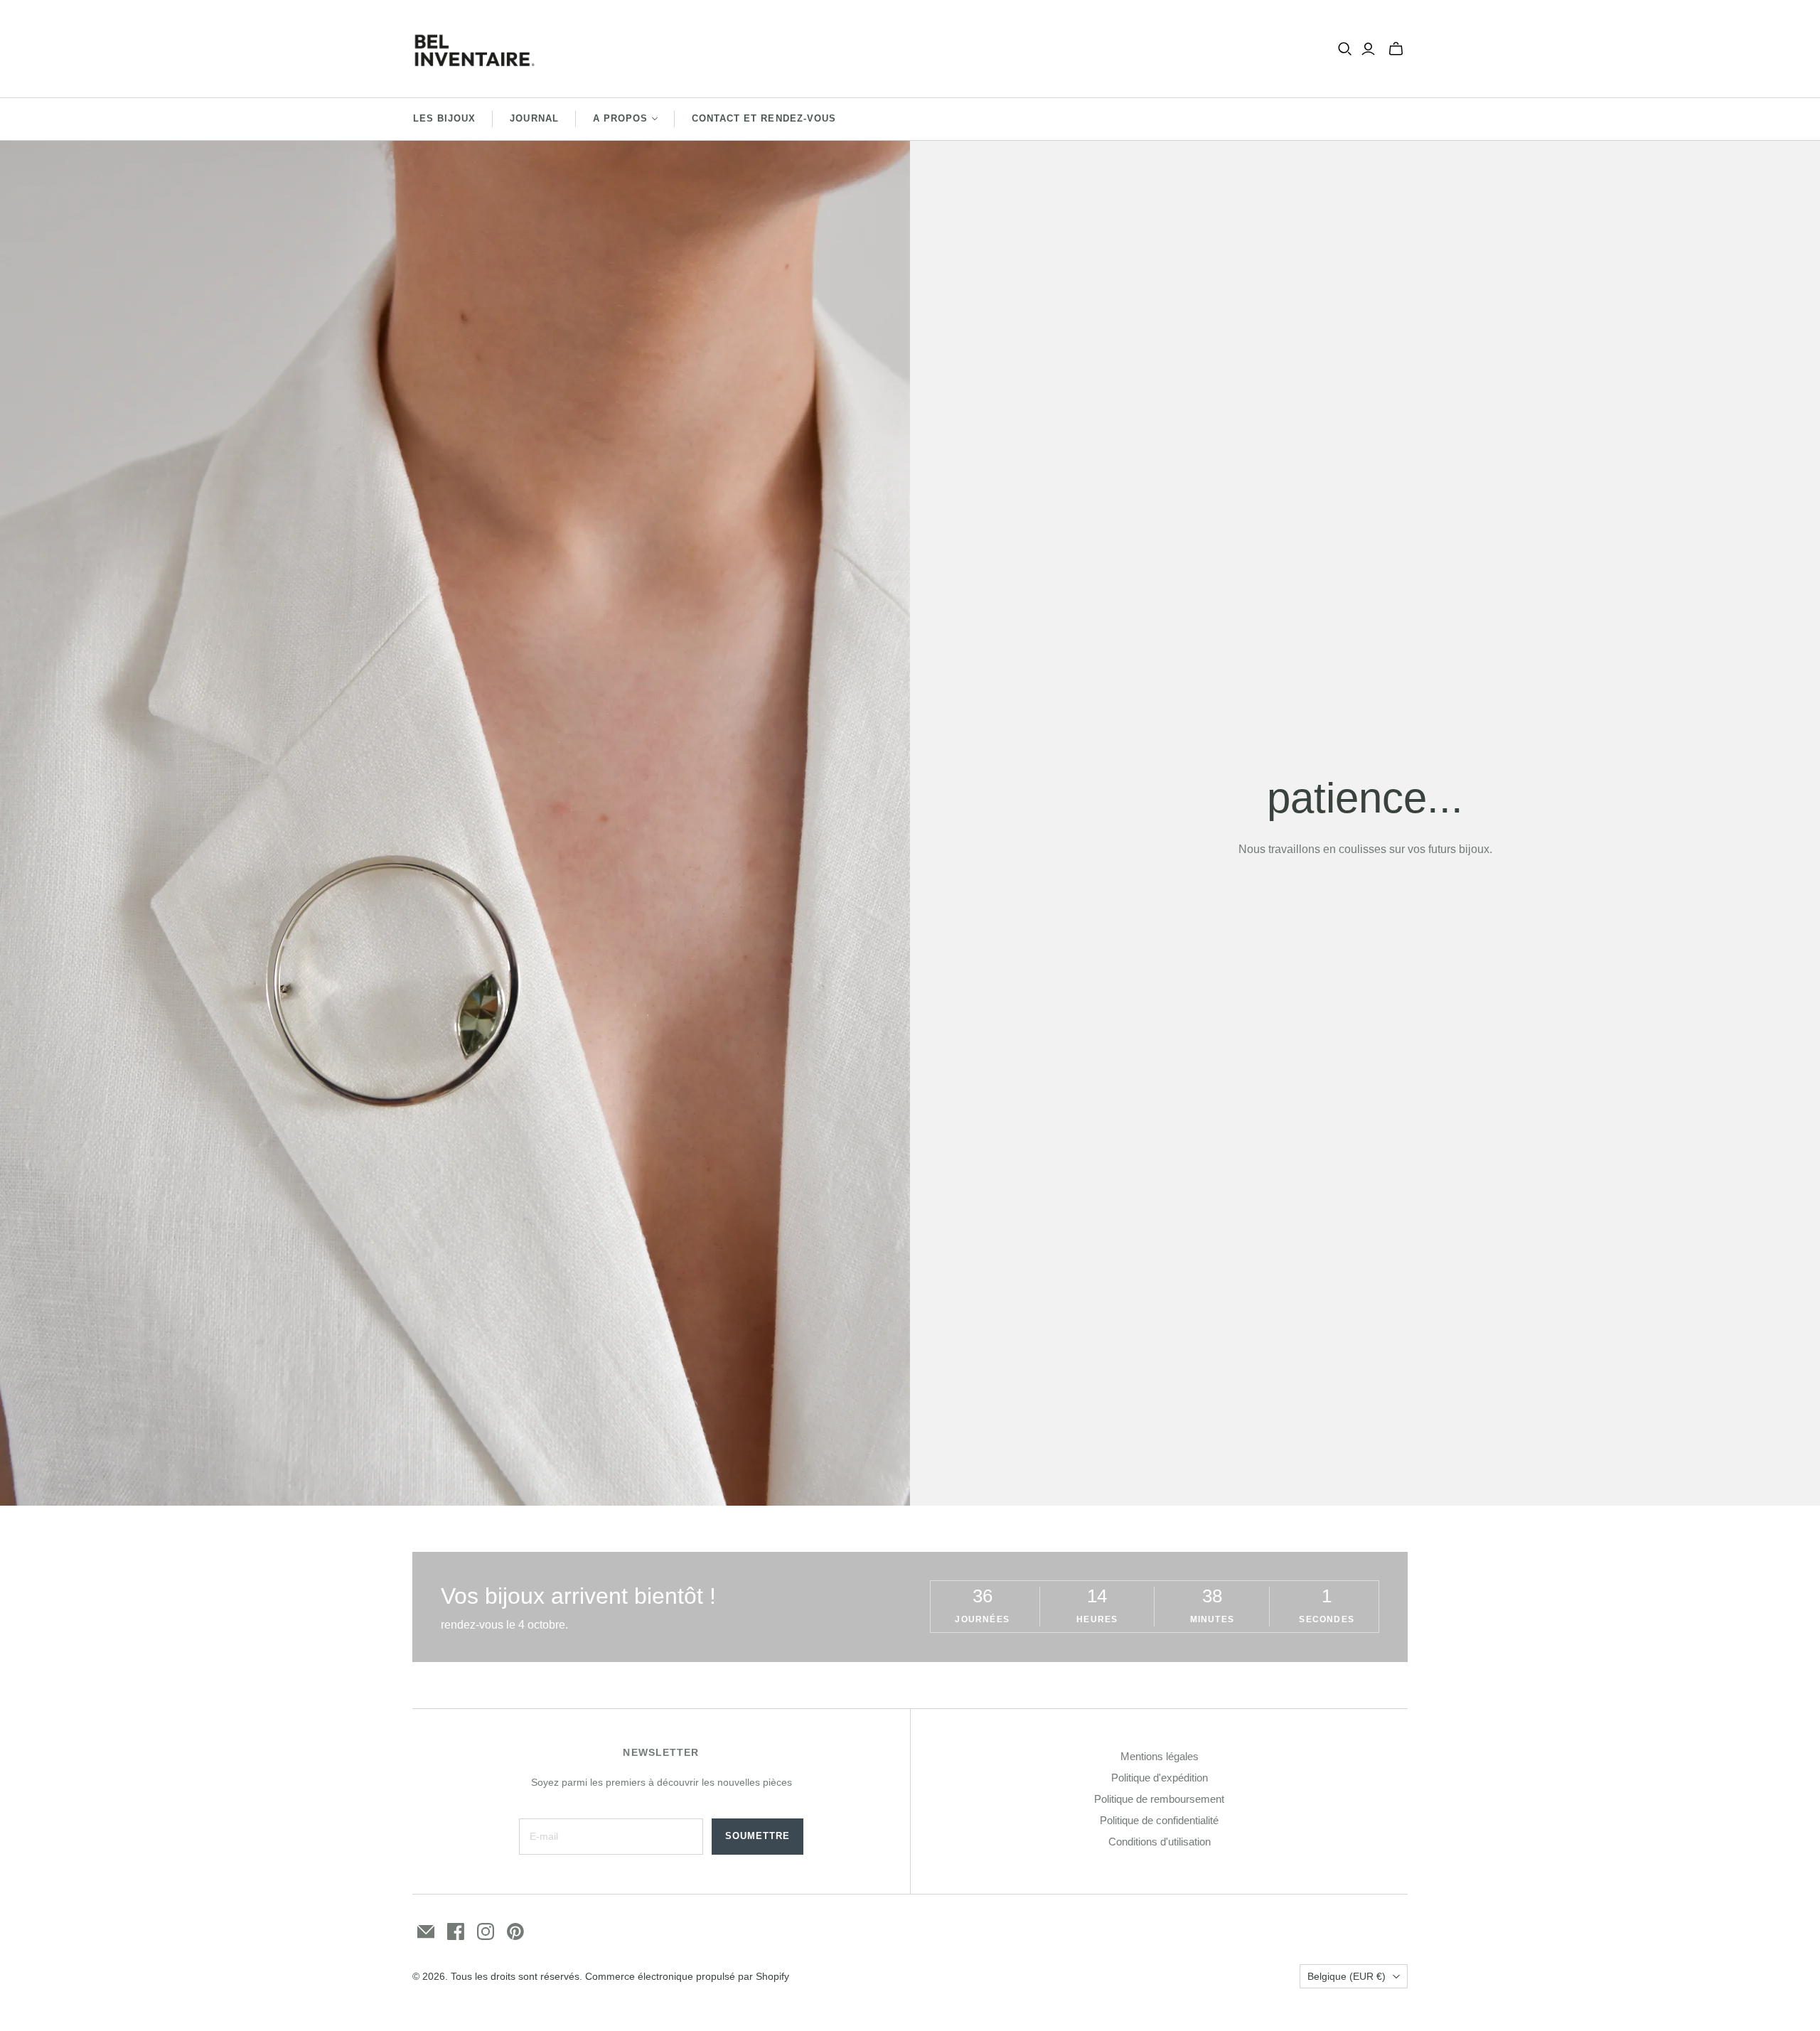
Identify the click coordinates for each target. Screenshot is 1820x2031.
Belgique (1347, 1976)
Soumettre (758, 1836)
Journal (534, 118)
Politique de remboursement (1159, 1799)
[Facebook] (456, 1931)
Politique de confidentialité (1159, 1820)
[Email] (426, 1931)
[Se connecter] (1368, 49)
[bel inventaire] (475, 49)
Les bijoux (444, 118)
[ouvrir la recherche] (1345, 49)
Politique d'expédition (1160, 1778)
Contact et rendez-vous (764, 118)
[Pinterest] (515, 1931)
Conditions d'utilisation (1160, 1842)
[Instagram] (486, 1931)
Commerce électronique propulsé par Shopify (687, 1976)
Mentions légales (1160, 1756)
